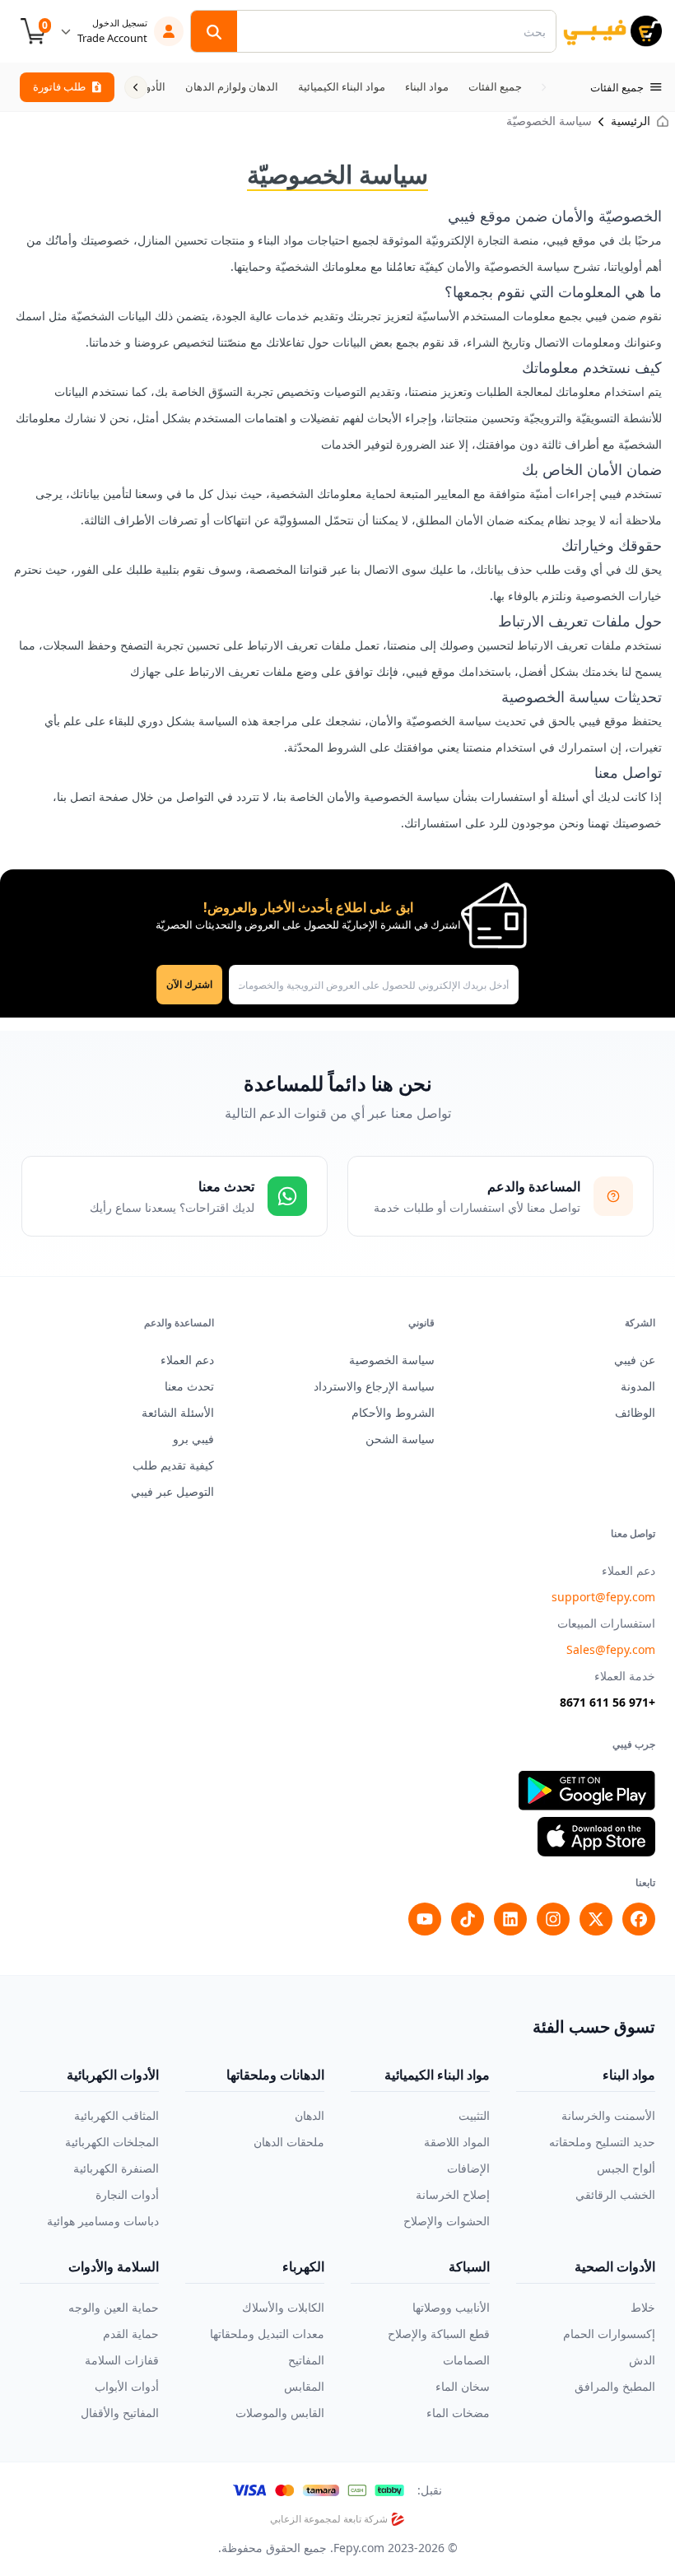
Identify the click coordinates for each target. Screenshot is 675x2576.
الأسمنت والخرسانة (608, 2115)
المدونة (638, 1386)
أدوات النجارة (127, 2194)
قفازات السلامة (122, 2360)
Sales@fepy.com (611, 1649)
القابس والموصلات (280, 2413)
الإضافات (468, 2168)
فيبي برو (193, 1439)
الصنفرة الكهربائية (116, 2168)
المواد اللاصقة (457, 2142)
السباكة (469, 2266)
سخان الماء (463, 2386)
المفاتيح (306, 2360)
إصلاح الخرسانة (453, 2194)
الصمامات (466, 2360)
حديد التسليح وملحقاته (602, 2142)
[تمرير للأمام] (136, 87)
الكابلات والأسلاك (283, 2307)
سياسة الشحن (400, 1439)
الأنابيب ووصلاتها (451, 2307)
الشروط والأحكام (393, 1412)
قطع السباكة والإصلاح (439, 2334)
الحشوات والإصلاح (447, 2221)
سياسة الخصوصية (392, 1360)
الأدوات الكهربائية (113, 2075)
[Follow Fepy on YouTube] (425, 1919)
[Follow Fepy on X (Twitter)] (596, 1919)
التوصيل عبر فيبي (172, 1491)
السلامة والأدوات (114, 2266)
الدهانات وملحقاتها (275, 2075)
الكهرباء (303, 2266)
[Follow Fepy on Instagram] (553, 1919)
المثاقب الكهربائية (116, 2115)
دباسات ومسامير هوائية (103, 2221)
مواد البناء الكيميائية (437, 2075)
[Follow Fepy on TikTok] (468, 1919)
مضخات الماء (458, 2413)
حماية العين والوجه (114, 2307)
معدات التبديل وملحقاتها (267, 2334)
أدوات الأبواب (127, 2386)
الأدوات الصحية (615, 2266)
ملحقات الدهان (289, 2142)
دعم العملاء (187, 1360)
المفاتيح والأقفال (120, 2413)
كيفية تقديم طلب (173, 1465)
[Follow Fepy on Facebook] (639, 1919)
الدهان (310, 2115)
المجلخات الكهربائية (112, 2142)
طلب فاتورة (59, 86)
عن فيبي (635, 1360)
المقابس (304, 2386)
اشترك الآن (189, 984)
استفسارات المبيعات (606, 1623)
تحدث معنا (189, 1386)
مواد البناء (629, 2075)
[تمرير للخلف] (543, 87)
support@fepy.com (603, 1597)
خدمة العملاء (625, 1676)
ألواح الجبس (626, 2168)
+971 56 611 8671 (607, 1702)
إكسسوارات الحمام (609, 2334)
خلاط (643, 2307)
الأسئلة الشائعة (178, 1412)
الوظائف (635, 1412)
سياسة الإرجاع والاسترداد (374, 1386)
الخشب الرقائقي (615, 2194)
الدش (642, 2360)
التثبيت (474, 2115)
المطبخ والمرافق (615, 2386)
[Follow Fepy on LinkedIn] (510, 1919)
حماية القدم (131, 2334)
